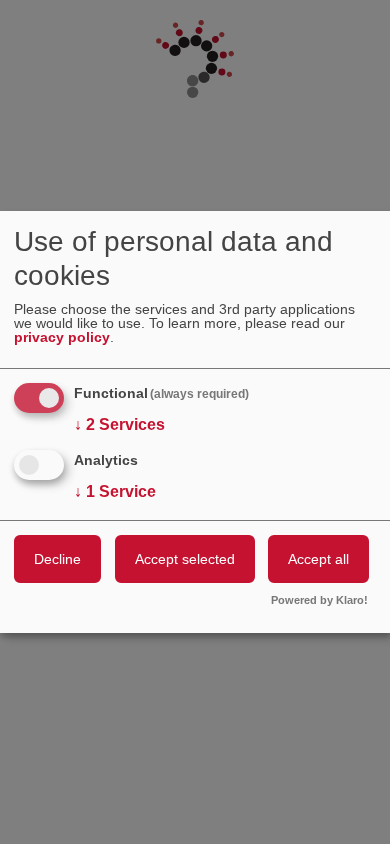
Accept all (318, 559)
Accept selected (185, 559)
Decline (57, 559)
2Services (119, 424)
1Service (115, 491)
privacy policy (62, 337)
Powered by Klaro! (319, 600)
